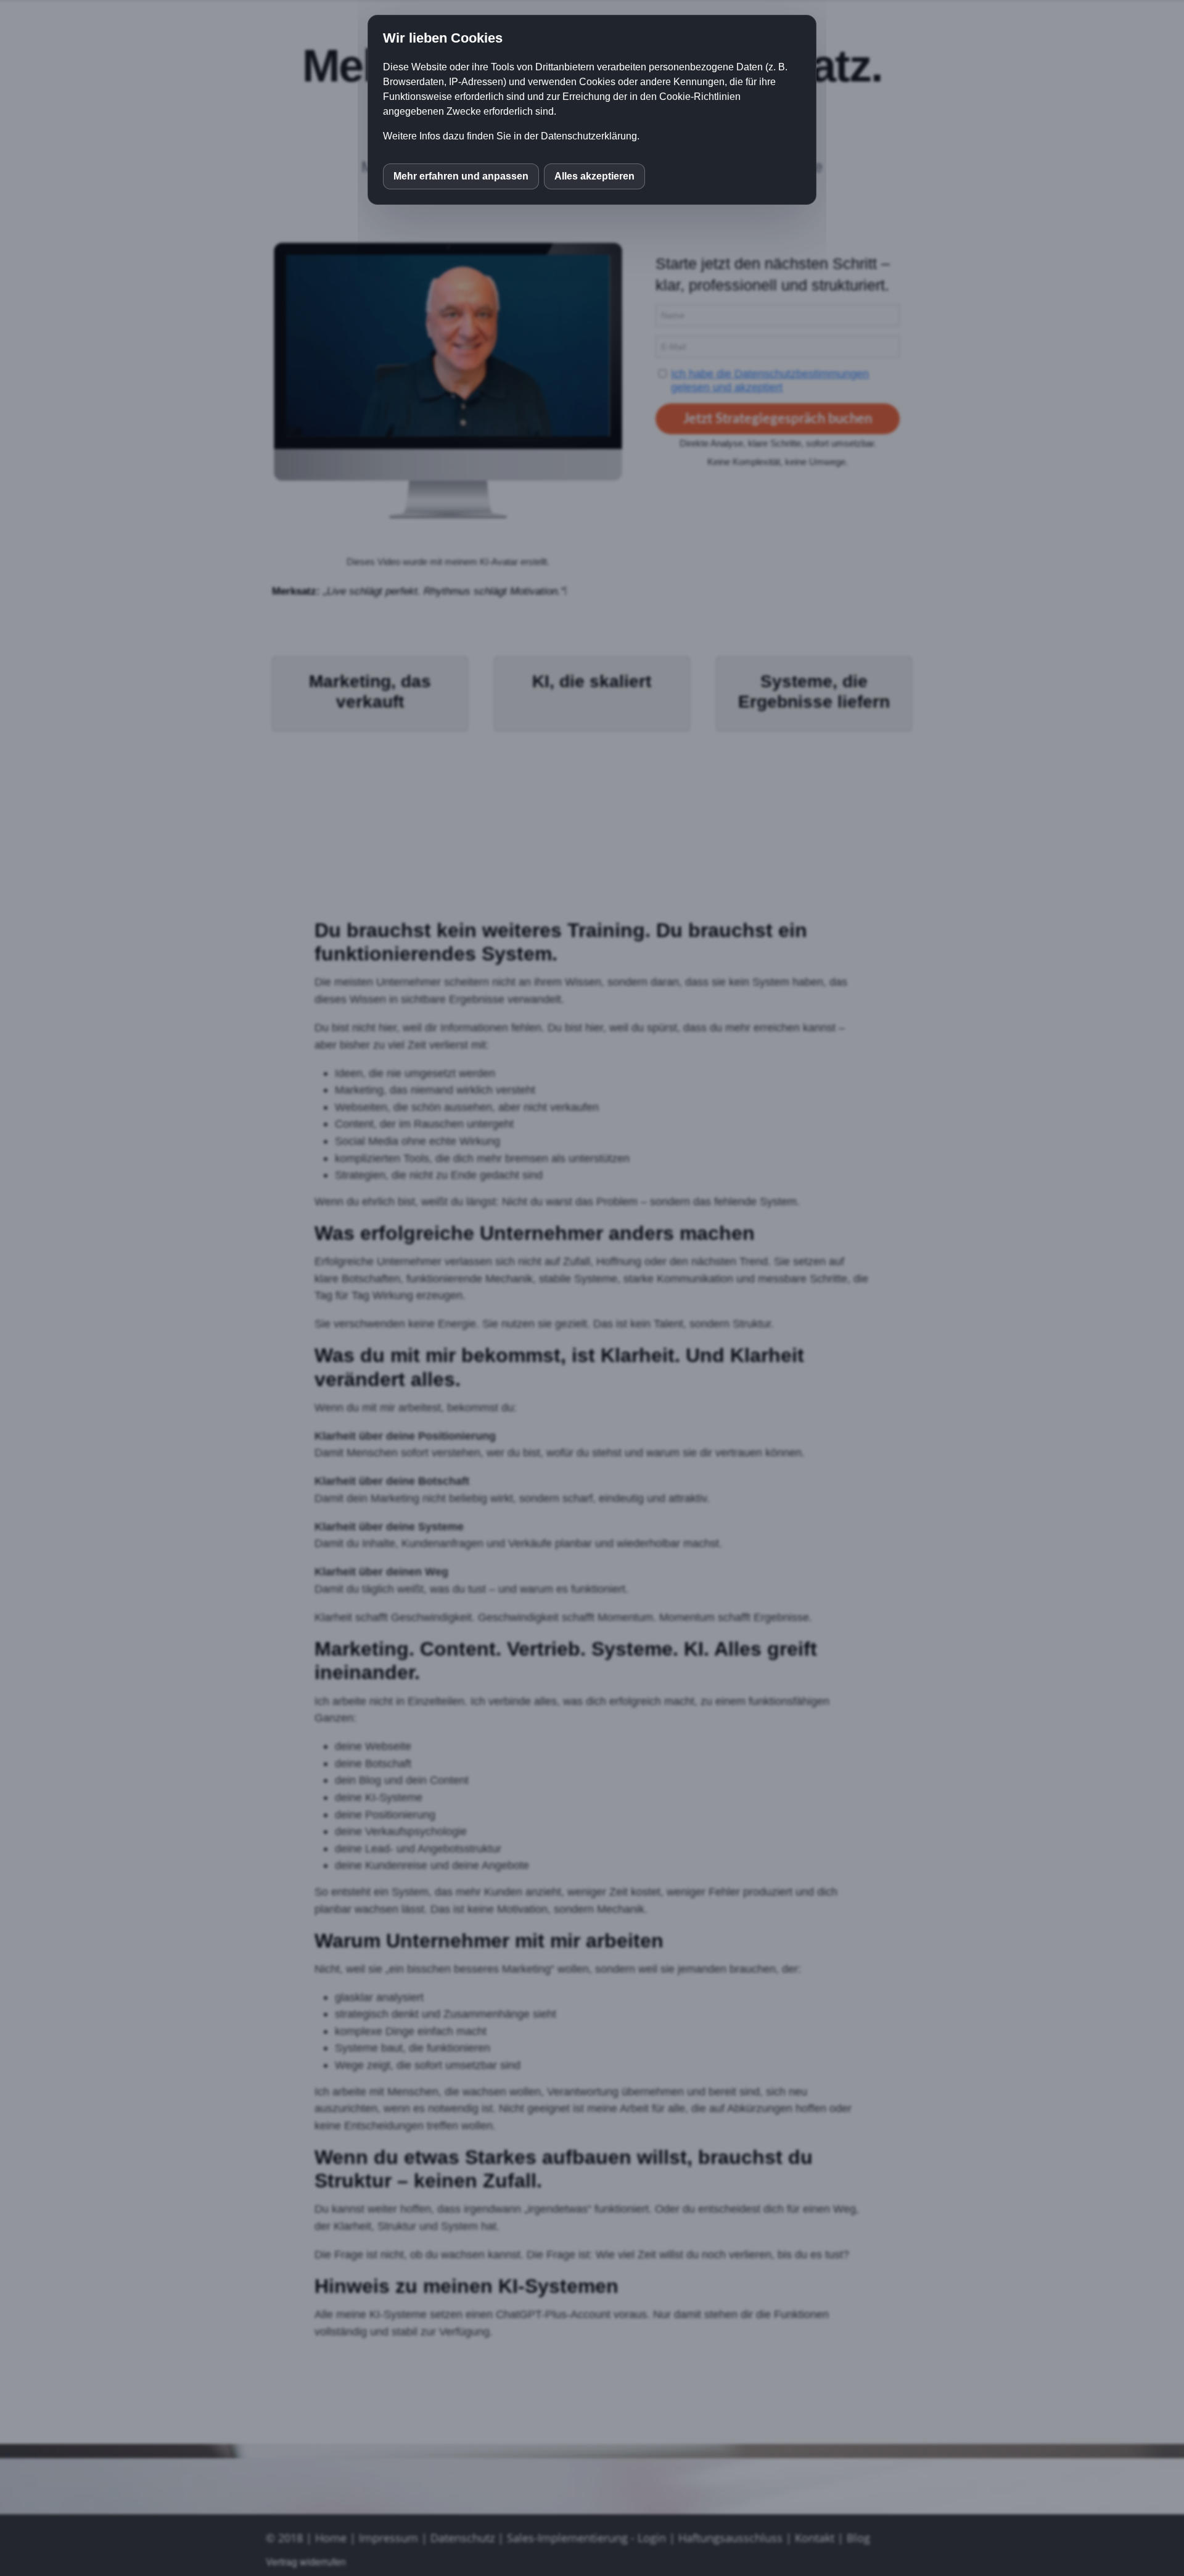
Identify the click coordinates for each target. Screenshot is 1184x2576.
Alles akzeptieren (594, 176)
